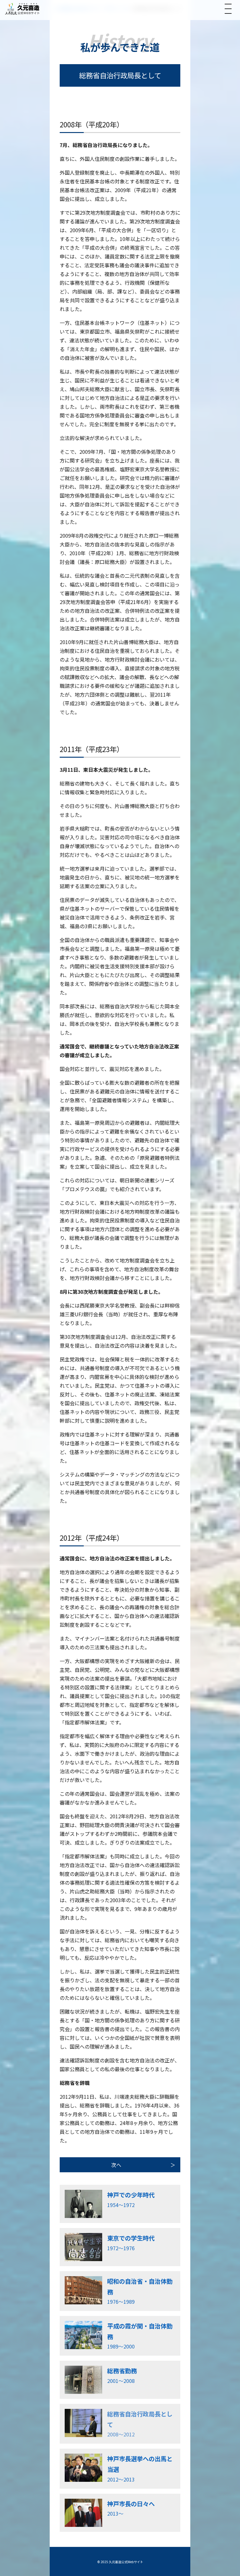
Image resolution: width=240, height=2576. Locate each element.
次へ (116, 2165)
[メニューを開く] (228, 9)
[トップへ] (22, 9)
